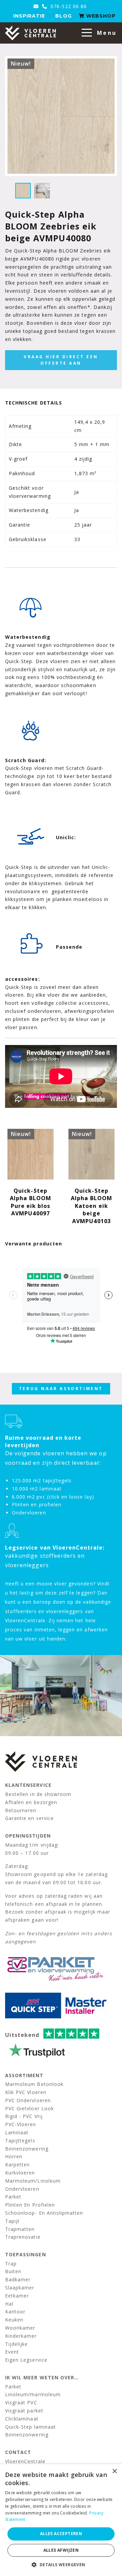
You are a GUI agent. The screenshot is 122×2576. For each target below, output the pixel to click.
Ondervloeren (22, 2189)
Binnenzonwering (27, 2149)
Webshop (100, 16)
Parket (13, 2197)
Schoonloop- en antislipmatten (44, 2213)
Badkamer (18, 2279)
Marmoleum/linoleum (33, 2181)
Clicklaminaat (22, 2419)
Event (12, 2352)
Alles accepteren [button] (61, 2534)
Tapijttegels (20, 2141)
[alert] (61, 2520)
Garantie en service (29, 1818)
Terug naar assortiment (61, 1389)
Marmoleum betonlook (34, 2084)
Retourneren (21, 1810)
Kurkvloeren (20, 2173)
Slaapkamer (20, 2288)
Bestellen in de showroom (38, 1794)
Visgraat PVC (21, 2402)
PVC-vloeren (21, 2124)
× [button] (114, 2471)
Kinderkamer (21, 2336)
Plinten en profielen (30, 2205)
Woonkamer (20, 2328)
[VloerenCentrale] (30, 33)
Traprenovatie (23, 2237)
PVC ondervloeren (28, 2100)
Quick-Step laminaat (30, 2427)
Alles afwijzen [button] (61, 2550)
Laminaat (17, 2132)
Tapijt (12, 2221)
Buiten (13, 2271)
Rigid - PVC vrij (24, 2116)
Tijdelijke (17, 2344)
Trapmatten (20, 2229)
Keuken (14, 2320)
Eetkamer (17, 2296)
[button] (61, 2565)
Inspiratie (29, 16)
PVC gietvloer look (29, 2108)
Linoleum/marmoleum (33, 2394)
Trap (11, 2264)
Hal (9, 2304)
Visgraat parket (24, 2411)
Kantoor (15, 2312)
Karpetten (17, 2165)
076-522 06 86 (68, 6)
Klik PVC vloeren (26, 2092)
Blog (63, 16)
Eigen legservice (26, 2360)
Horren (14, 2156)
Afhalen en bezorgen (31, 1802)
